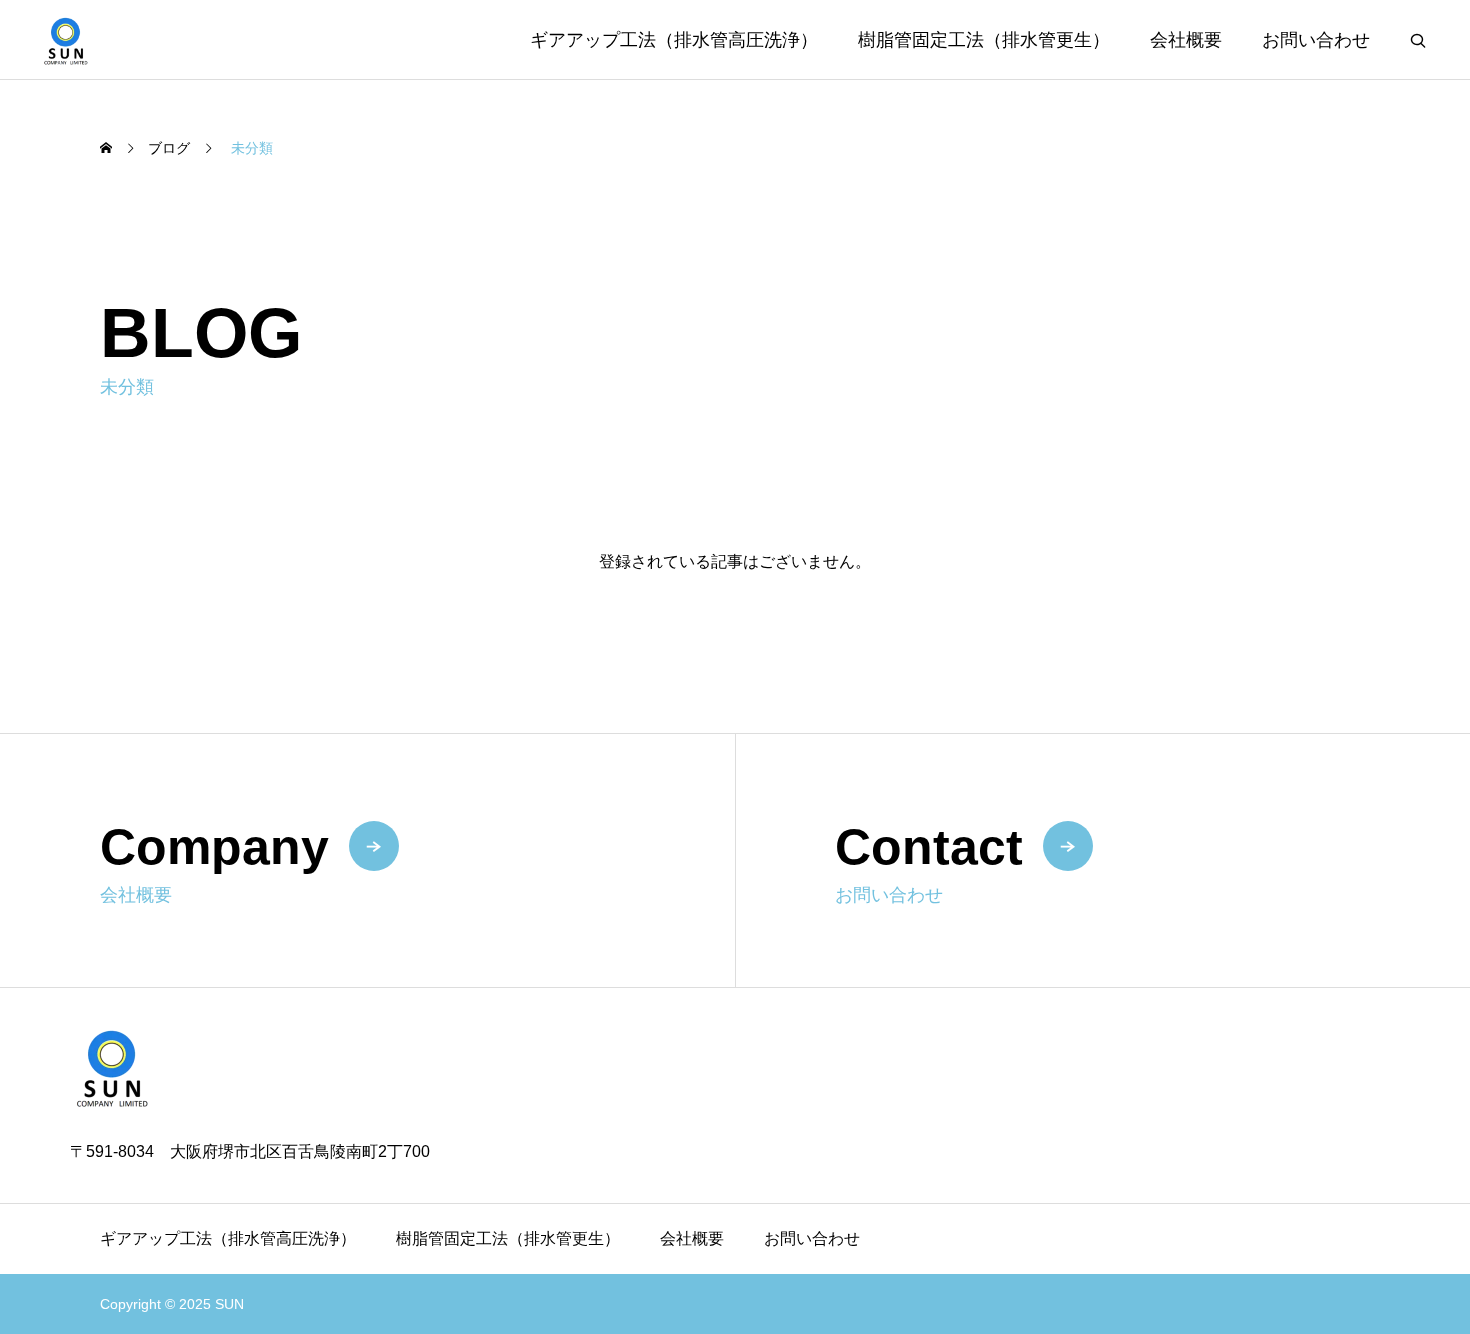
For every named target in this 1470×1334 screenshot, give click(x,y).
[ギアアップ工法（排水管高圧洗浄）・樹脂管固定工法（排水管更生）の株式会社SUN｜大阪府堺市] (66, 39)
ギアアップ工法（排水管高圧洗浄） (674, 40)
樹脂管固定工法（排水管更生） (984, 40)
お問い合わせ (1316, 40)
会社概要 (1186, 40)
